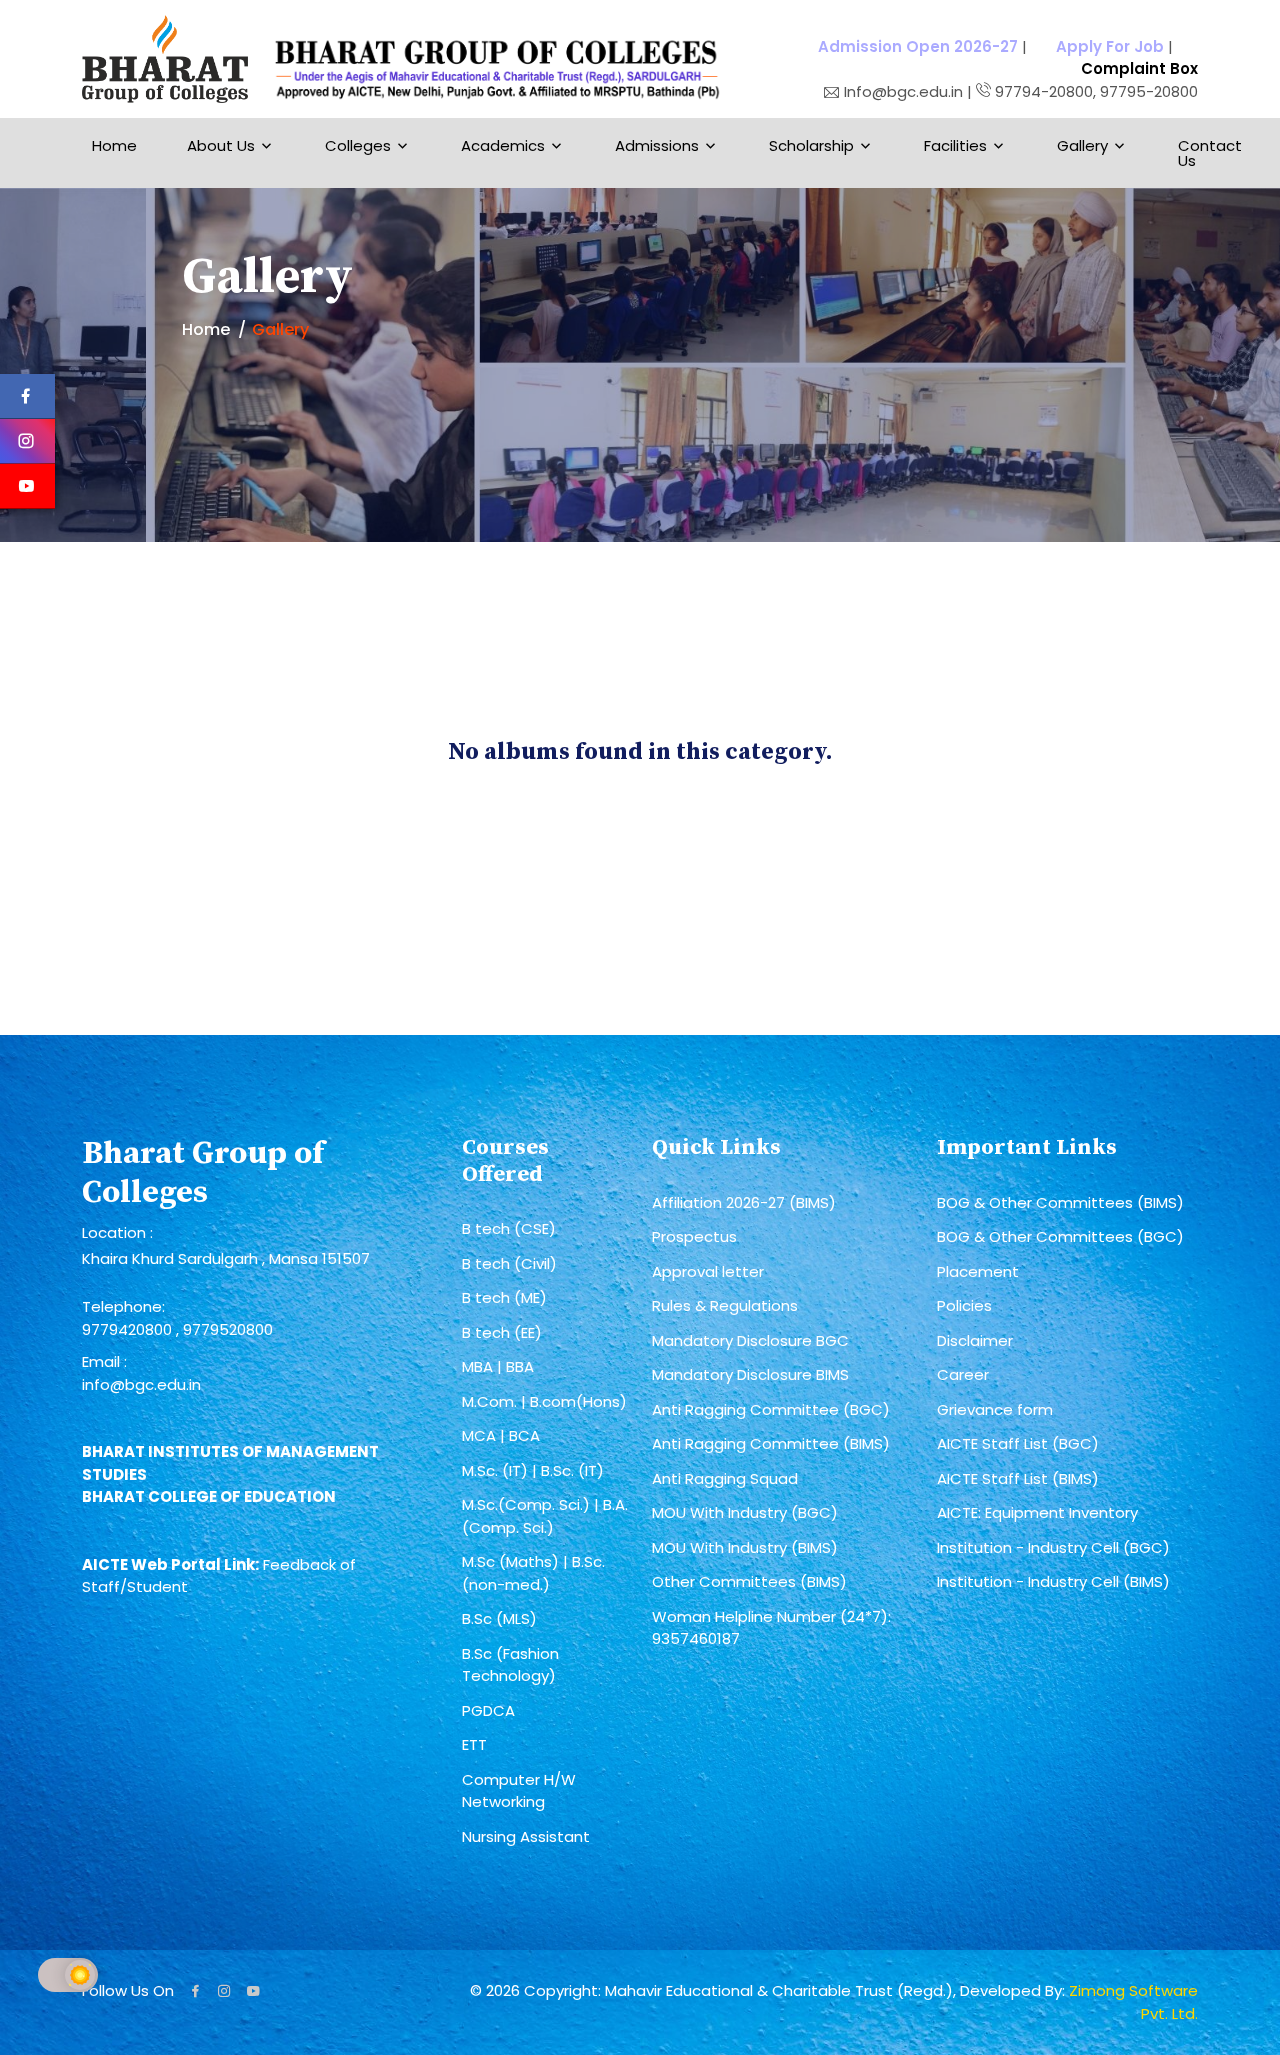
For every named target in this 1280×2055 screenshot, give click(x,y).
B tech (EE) (502, 1332)
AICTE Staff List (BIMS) (1018, 1478)
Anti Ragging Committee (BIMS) (771, 1443)
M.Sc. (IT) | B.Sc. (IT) (533, 1470)
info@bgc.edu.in (141, 1384)
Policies (964, 1305)
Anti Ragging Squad (725, 1478)
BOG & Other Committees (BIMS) (1060, 1202)
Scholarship (811, 145)
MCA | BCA (501, 1435)
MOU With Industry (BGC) (745, 1512)
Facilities (955, 145)
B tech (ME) (504, 1297)
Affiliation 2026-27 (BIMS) (744, 1202)
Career (963, 1374)
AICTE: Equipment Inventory (1037, 1512)
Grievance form (995, 1409)
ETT (474, 1744)
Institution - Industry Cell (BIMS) (1053, 1581)
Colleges (358, 145)
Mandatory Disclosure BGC (750, 1340)
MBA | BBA (498, 1366)
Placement (978, 1271)
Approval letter (708, 1271)
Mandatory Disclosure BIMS (750, 1374)
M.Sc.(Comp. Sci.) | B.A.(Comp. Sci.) (545, 1516)
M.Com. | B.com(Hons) (544, 1401)
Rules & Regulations (725, 1305)
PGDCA (488, 1710)
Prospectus (694, 1236)
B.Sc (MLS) (499, 1618)
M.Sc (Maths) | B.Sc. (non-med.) (533, 1573)
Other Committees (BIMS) (749, 1581)
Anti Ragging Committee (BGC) (771, 1409)
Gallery (1082, 145)
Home (114, 145)
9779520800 (228, 1329)
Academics (503, 145)
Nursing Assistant (526, 1836)
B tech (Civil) (509, 1263)
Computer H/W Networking (519, 1791)
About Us (221, 145)
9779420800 (129, 1329)
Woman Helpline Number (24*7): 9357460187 (771, 1628)
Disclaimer (975, 1340)
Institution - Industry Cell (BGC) (1053, 1547)
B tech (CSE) (509, 1228)
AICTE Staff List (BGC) (1018, 1443)
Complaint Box (1139, 68)
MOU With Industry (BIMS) (745, 1547)
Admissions (657, 145)
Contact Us (1210, 153)
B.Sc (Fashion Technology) (510, 1665)
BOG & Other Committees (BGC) (1060, 1236)
